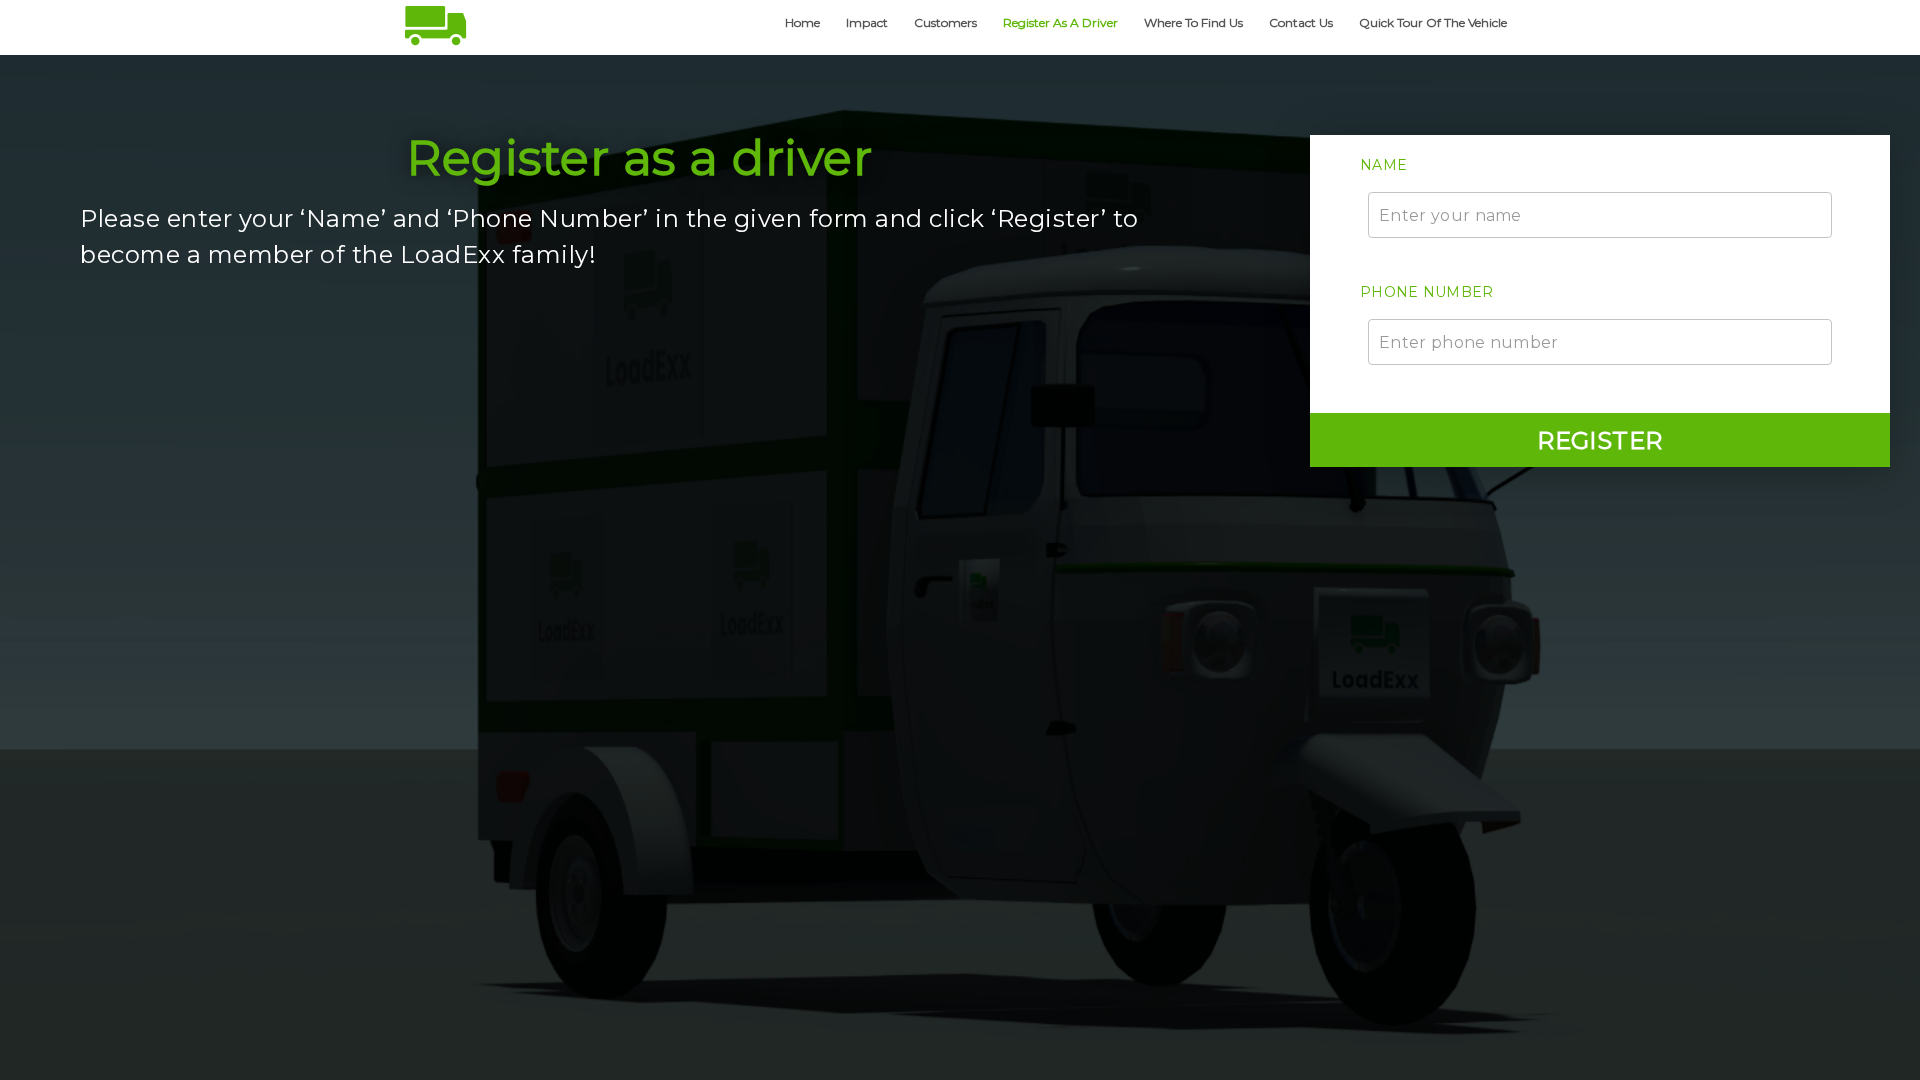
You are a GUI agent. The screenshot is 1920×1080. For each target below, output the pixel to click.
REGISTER (1600, 440)
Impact (867, 22)
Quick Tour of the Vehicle (1433, 22)
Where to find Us (1193, 22)
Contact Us (1301, 22)
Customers (945, 22)
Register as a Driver (1060, 22)
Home (802, 22)
